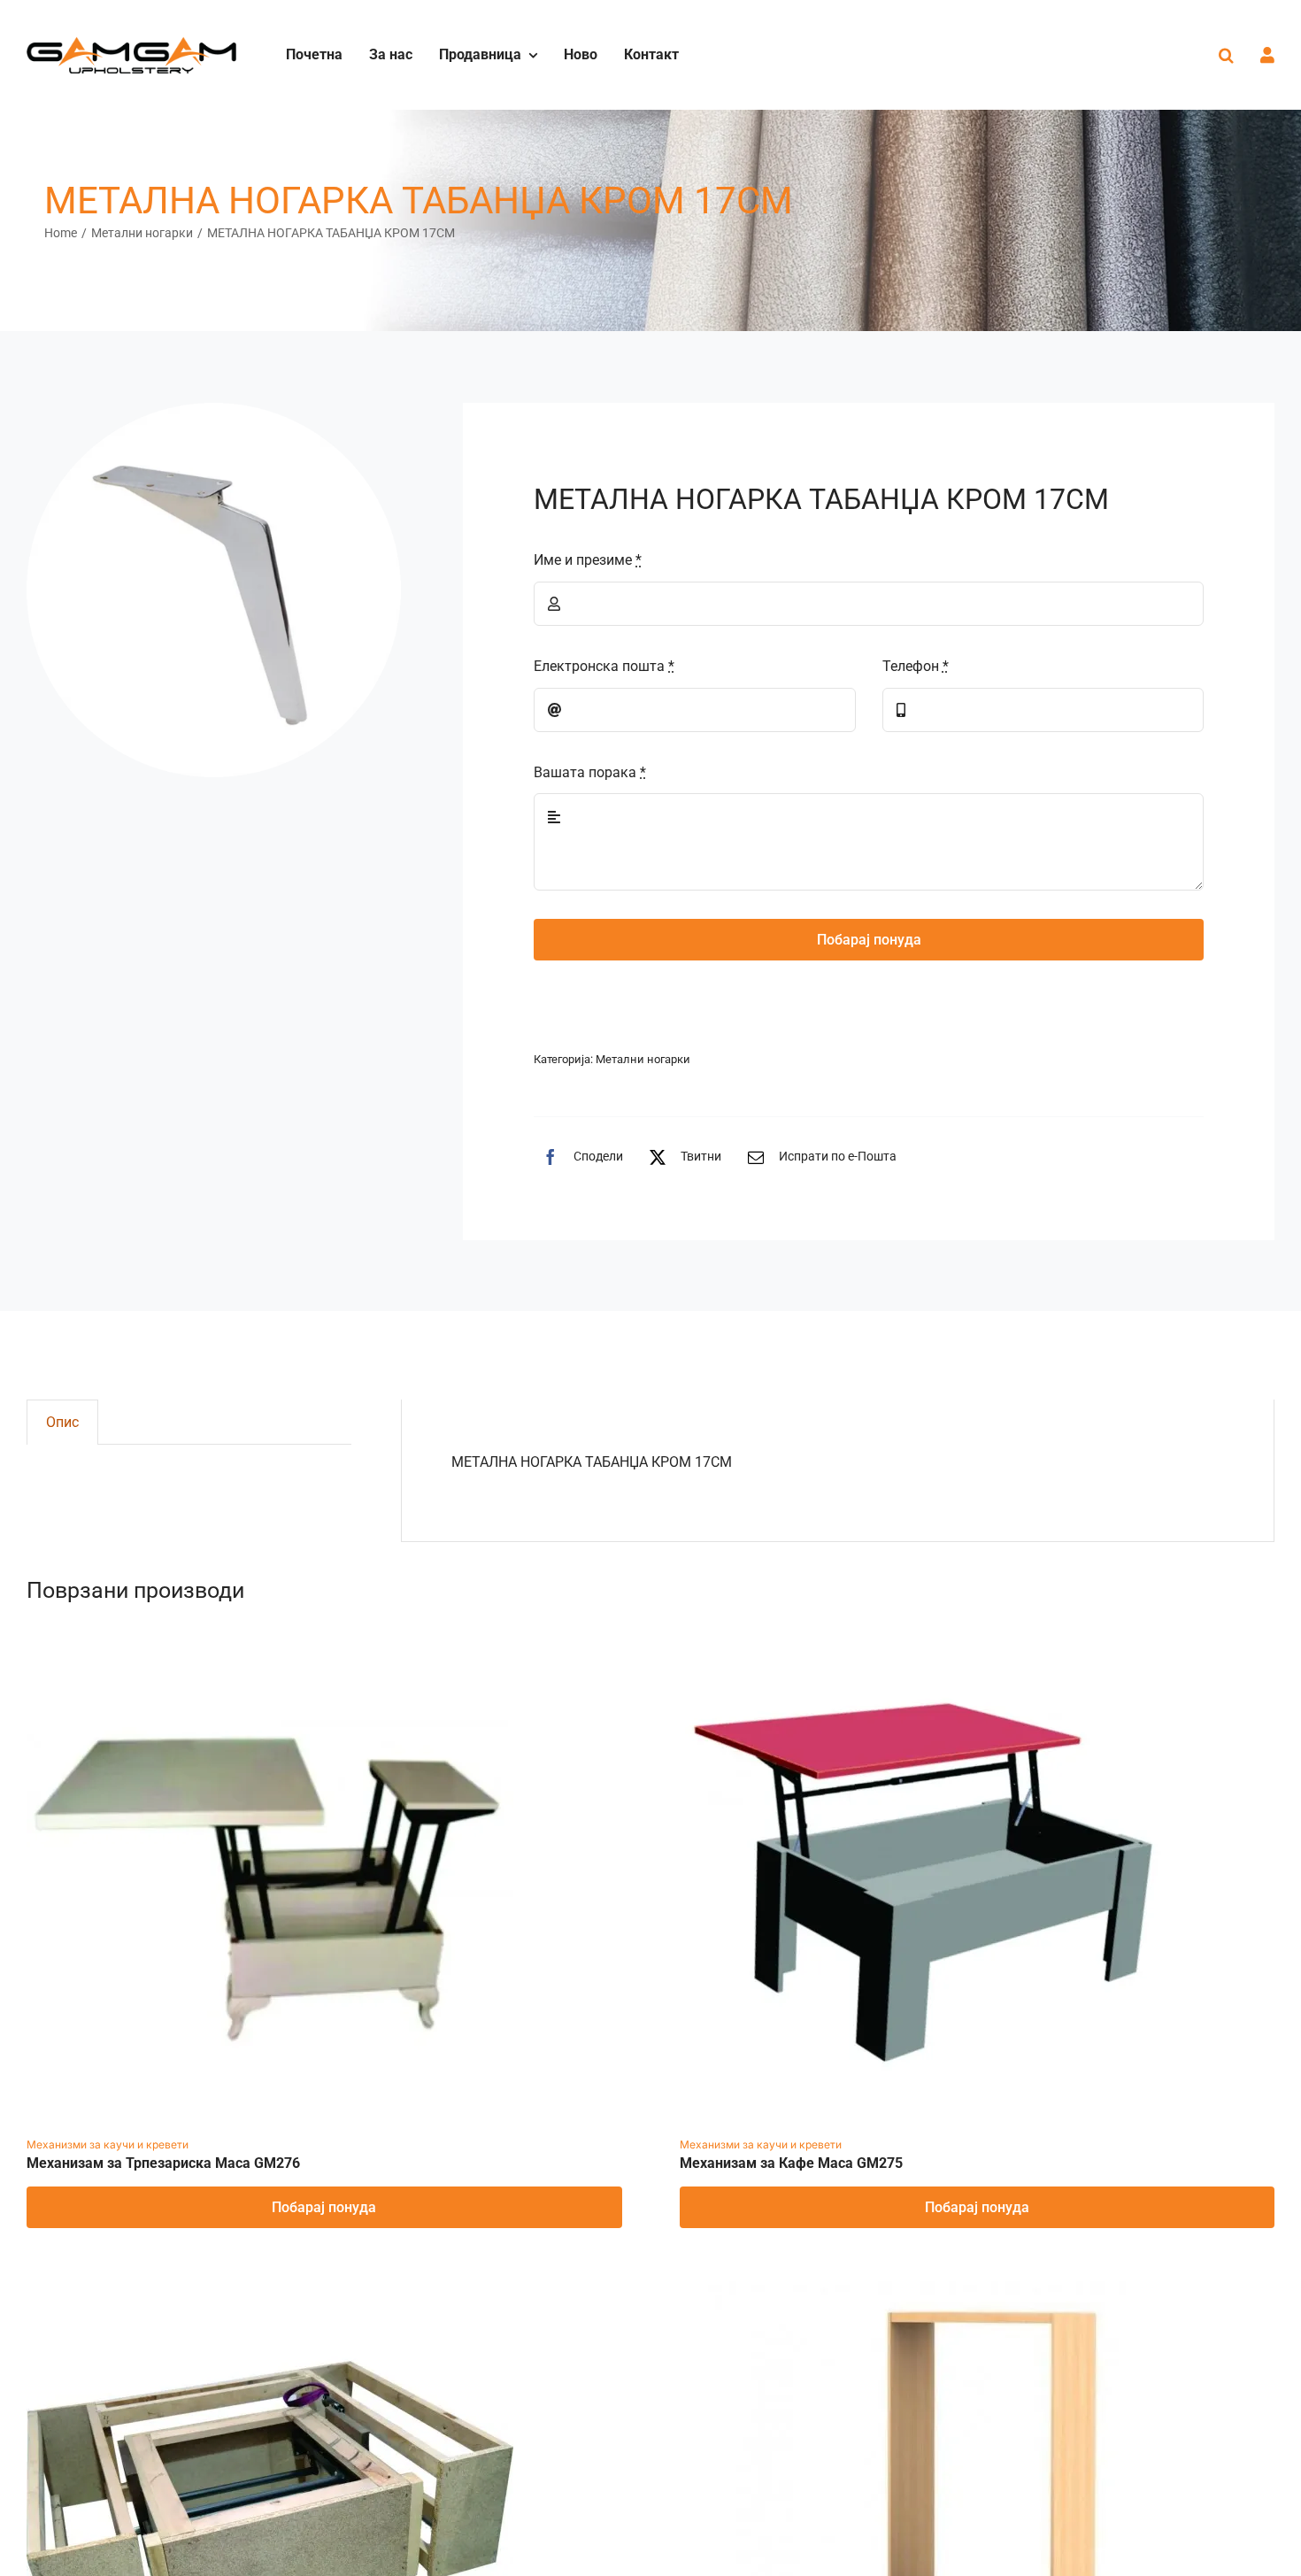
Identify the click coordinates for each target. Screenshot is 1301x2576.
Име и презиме (588, 560)
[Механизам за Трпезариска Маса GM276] (270, 1647)
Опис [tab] (62, 1422)
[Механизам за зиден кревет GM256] (923, 2293)
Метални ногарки (643, 1059)
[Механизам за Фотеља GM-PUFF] (270, 2293)
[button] (1226, 55)
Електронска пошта (604, 666)
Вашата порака (590, 772)
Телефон (916, 666)
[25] (214, 590)
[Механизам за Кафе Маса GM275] (923, 1647)
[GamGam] (131, 43)
